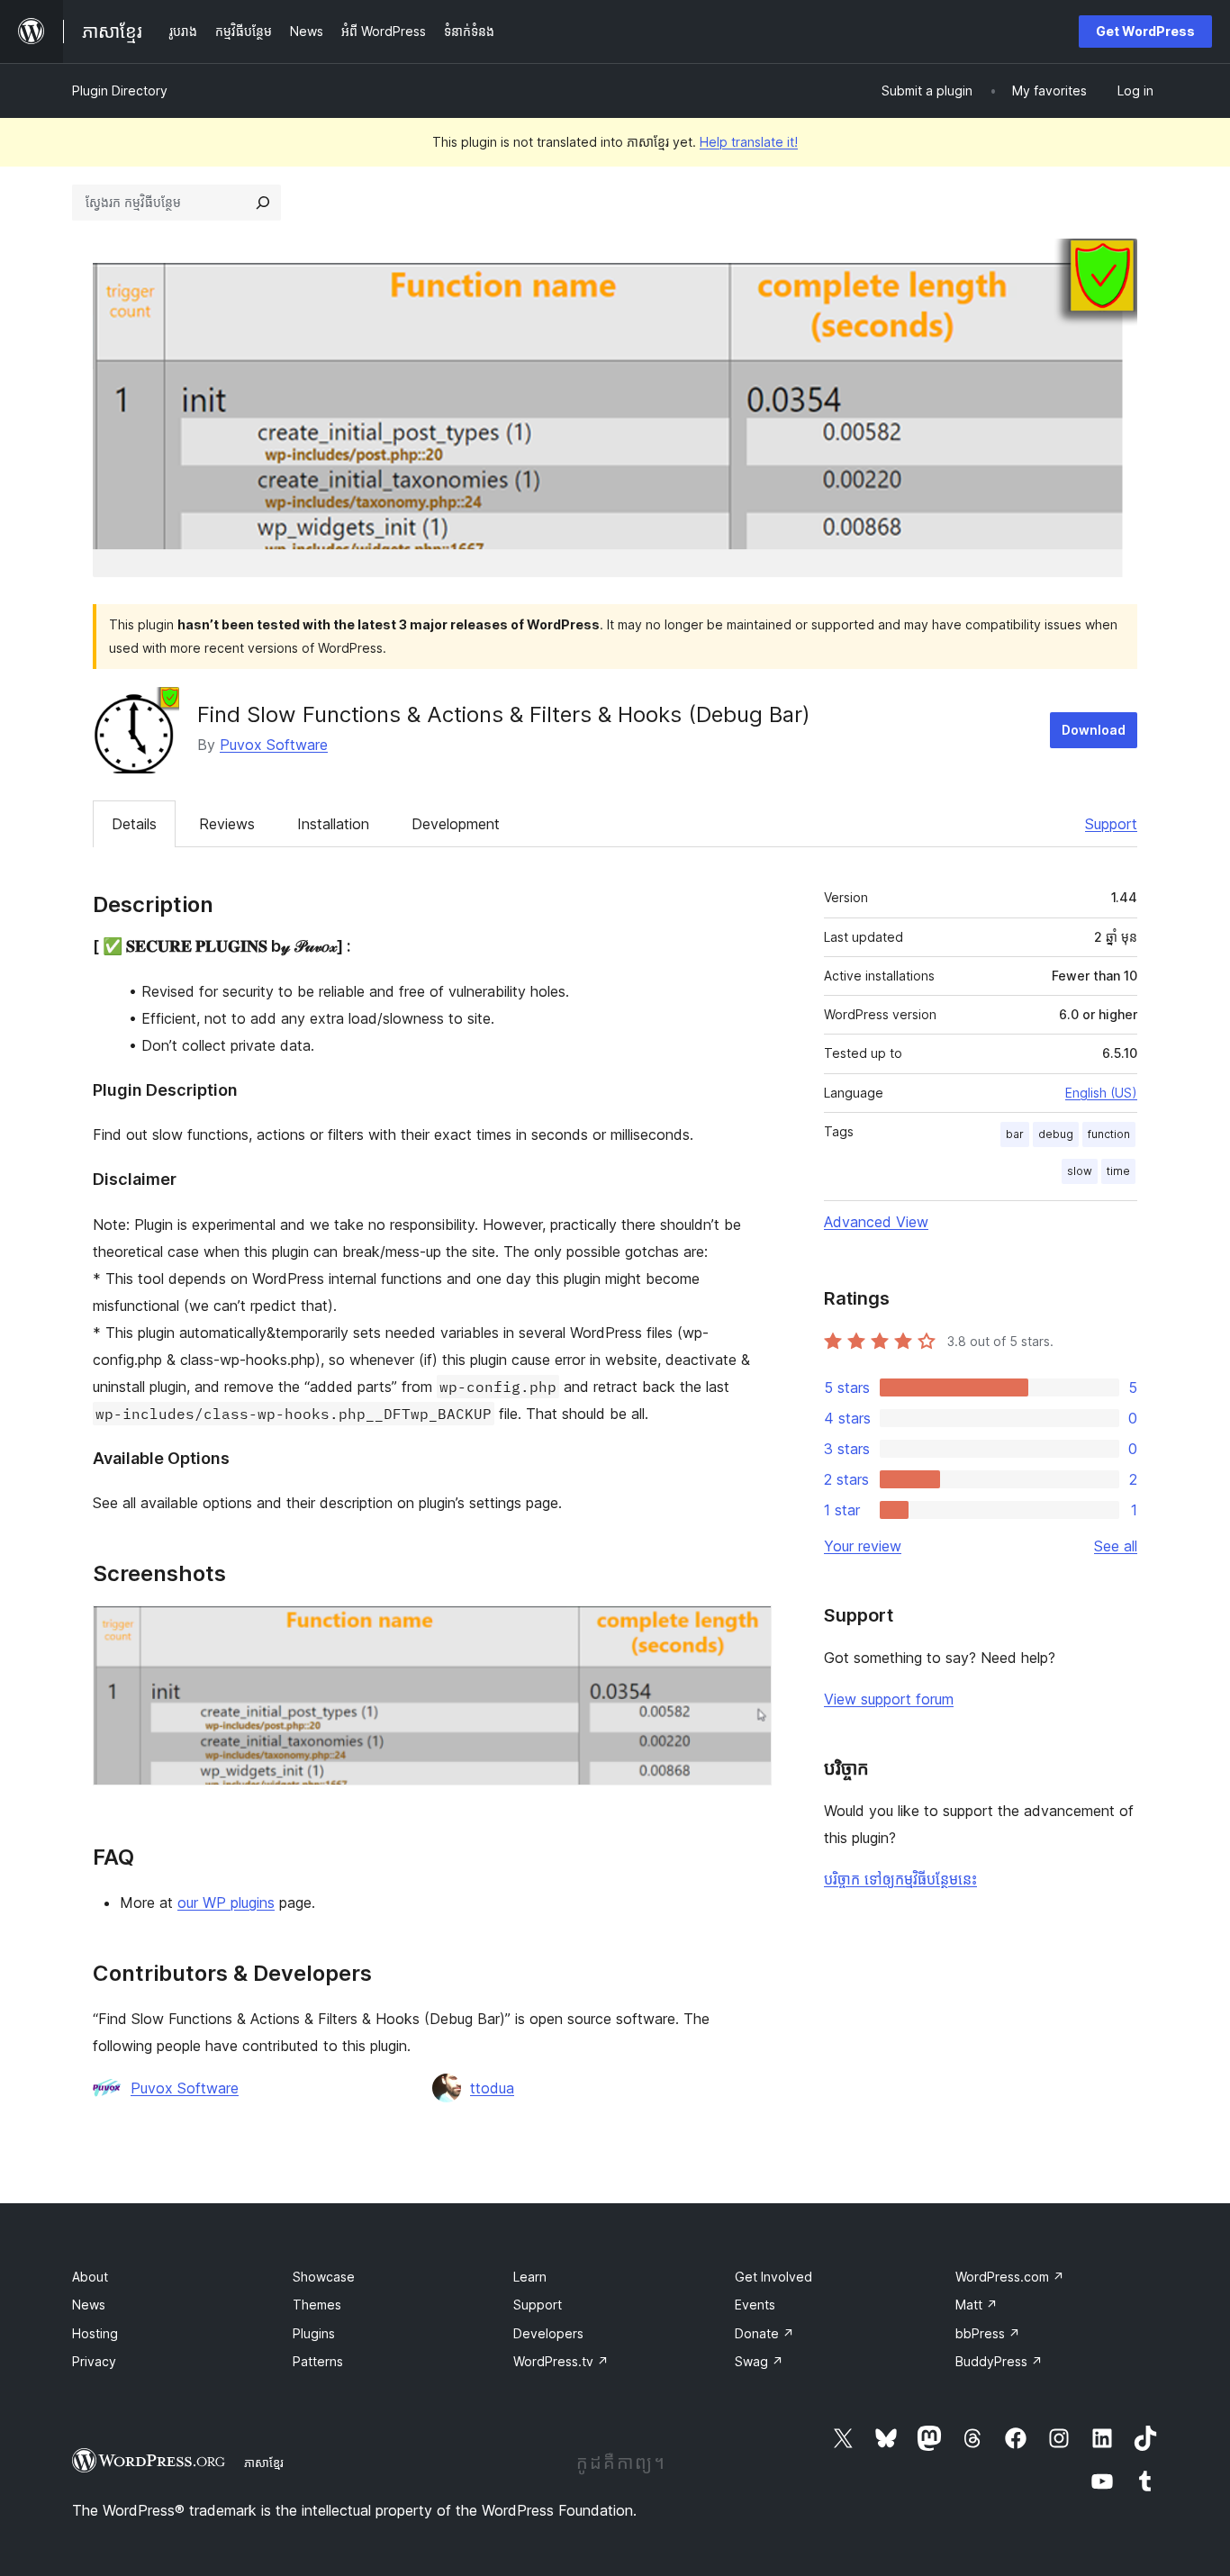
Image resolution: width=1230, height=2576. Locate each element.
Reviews (227, 824)
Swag (759, 2361)
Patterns (318, 2361)
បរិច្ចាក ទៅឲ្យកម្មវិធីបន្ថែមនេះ (900, 1879)
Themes (317, 2305)
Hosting (95, 2333)
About (90, 2277)
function (1109, 1134)
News (89, 2305)
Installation (333, 824)
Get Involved (773, 2277)
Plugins (314, 2333)
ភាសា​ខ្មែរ (264, 2463)
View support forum (889, 1699)
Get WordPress (1145, 31)
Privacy (94, 2361)
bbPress (988, 2333)
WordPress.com (1010, 2277)
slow (1080, 1171)
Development (456, 824)
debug (1056, 1134)
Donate (764, 2333)
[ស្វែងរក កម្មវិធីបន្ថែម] (263, 203)
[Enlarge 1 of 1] (747, 1630)
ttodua (492, 2088)
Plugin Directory (120, 90)
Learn (530, 2277)
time (1118, 1171)
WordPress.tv (561, 2361)
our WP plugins (226, 1903)
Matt (977, 2305)
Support (1111, 824)
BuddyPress (999, 2361)
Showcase (324, 2277)
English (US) (1101, 1093)
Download (1094, 730)
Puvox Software (274, 745)
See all (1116, 1546)
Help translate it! (749, 142)
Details (134, 824)
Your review (863, 1546)
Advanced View (876, 1222)
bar (1015, 1134)
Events (755, 2305)
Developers (548, 2333)
